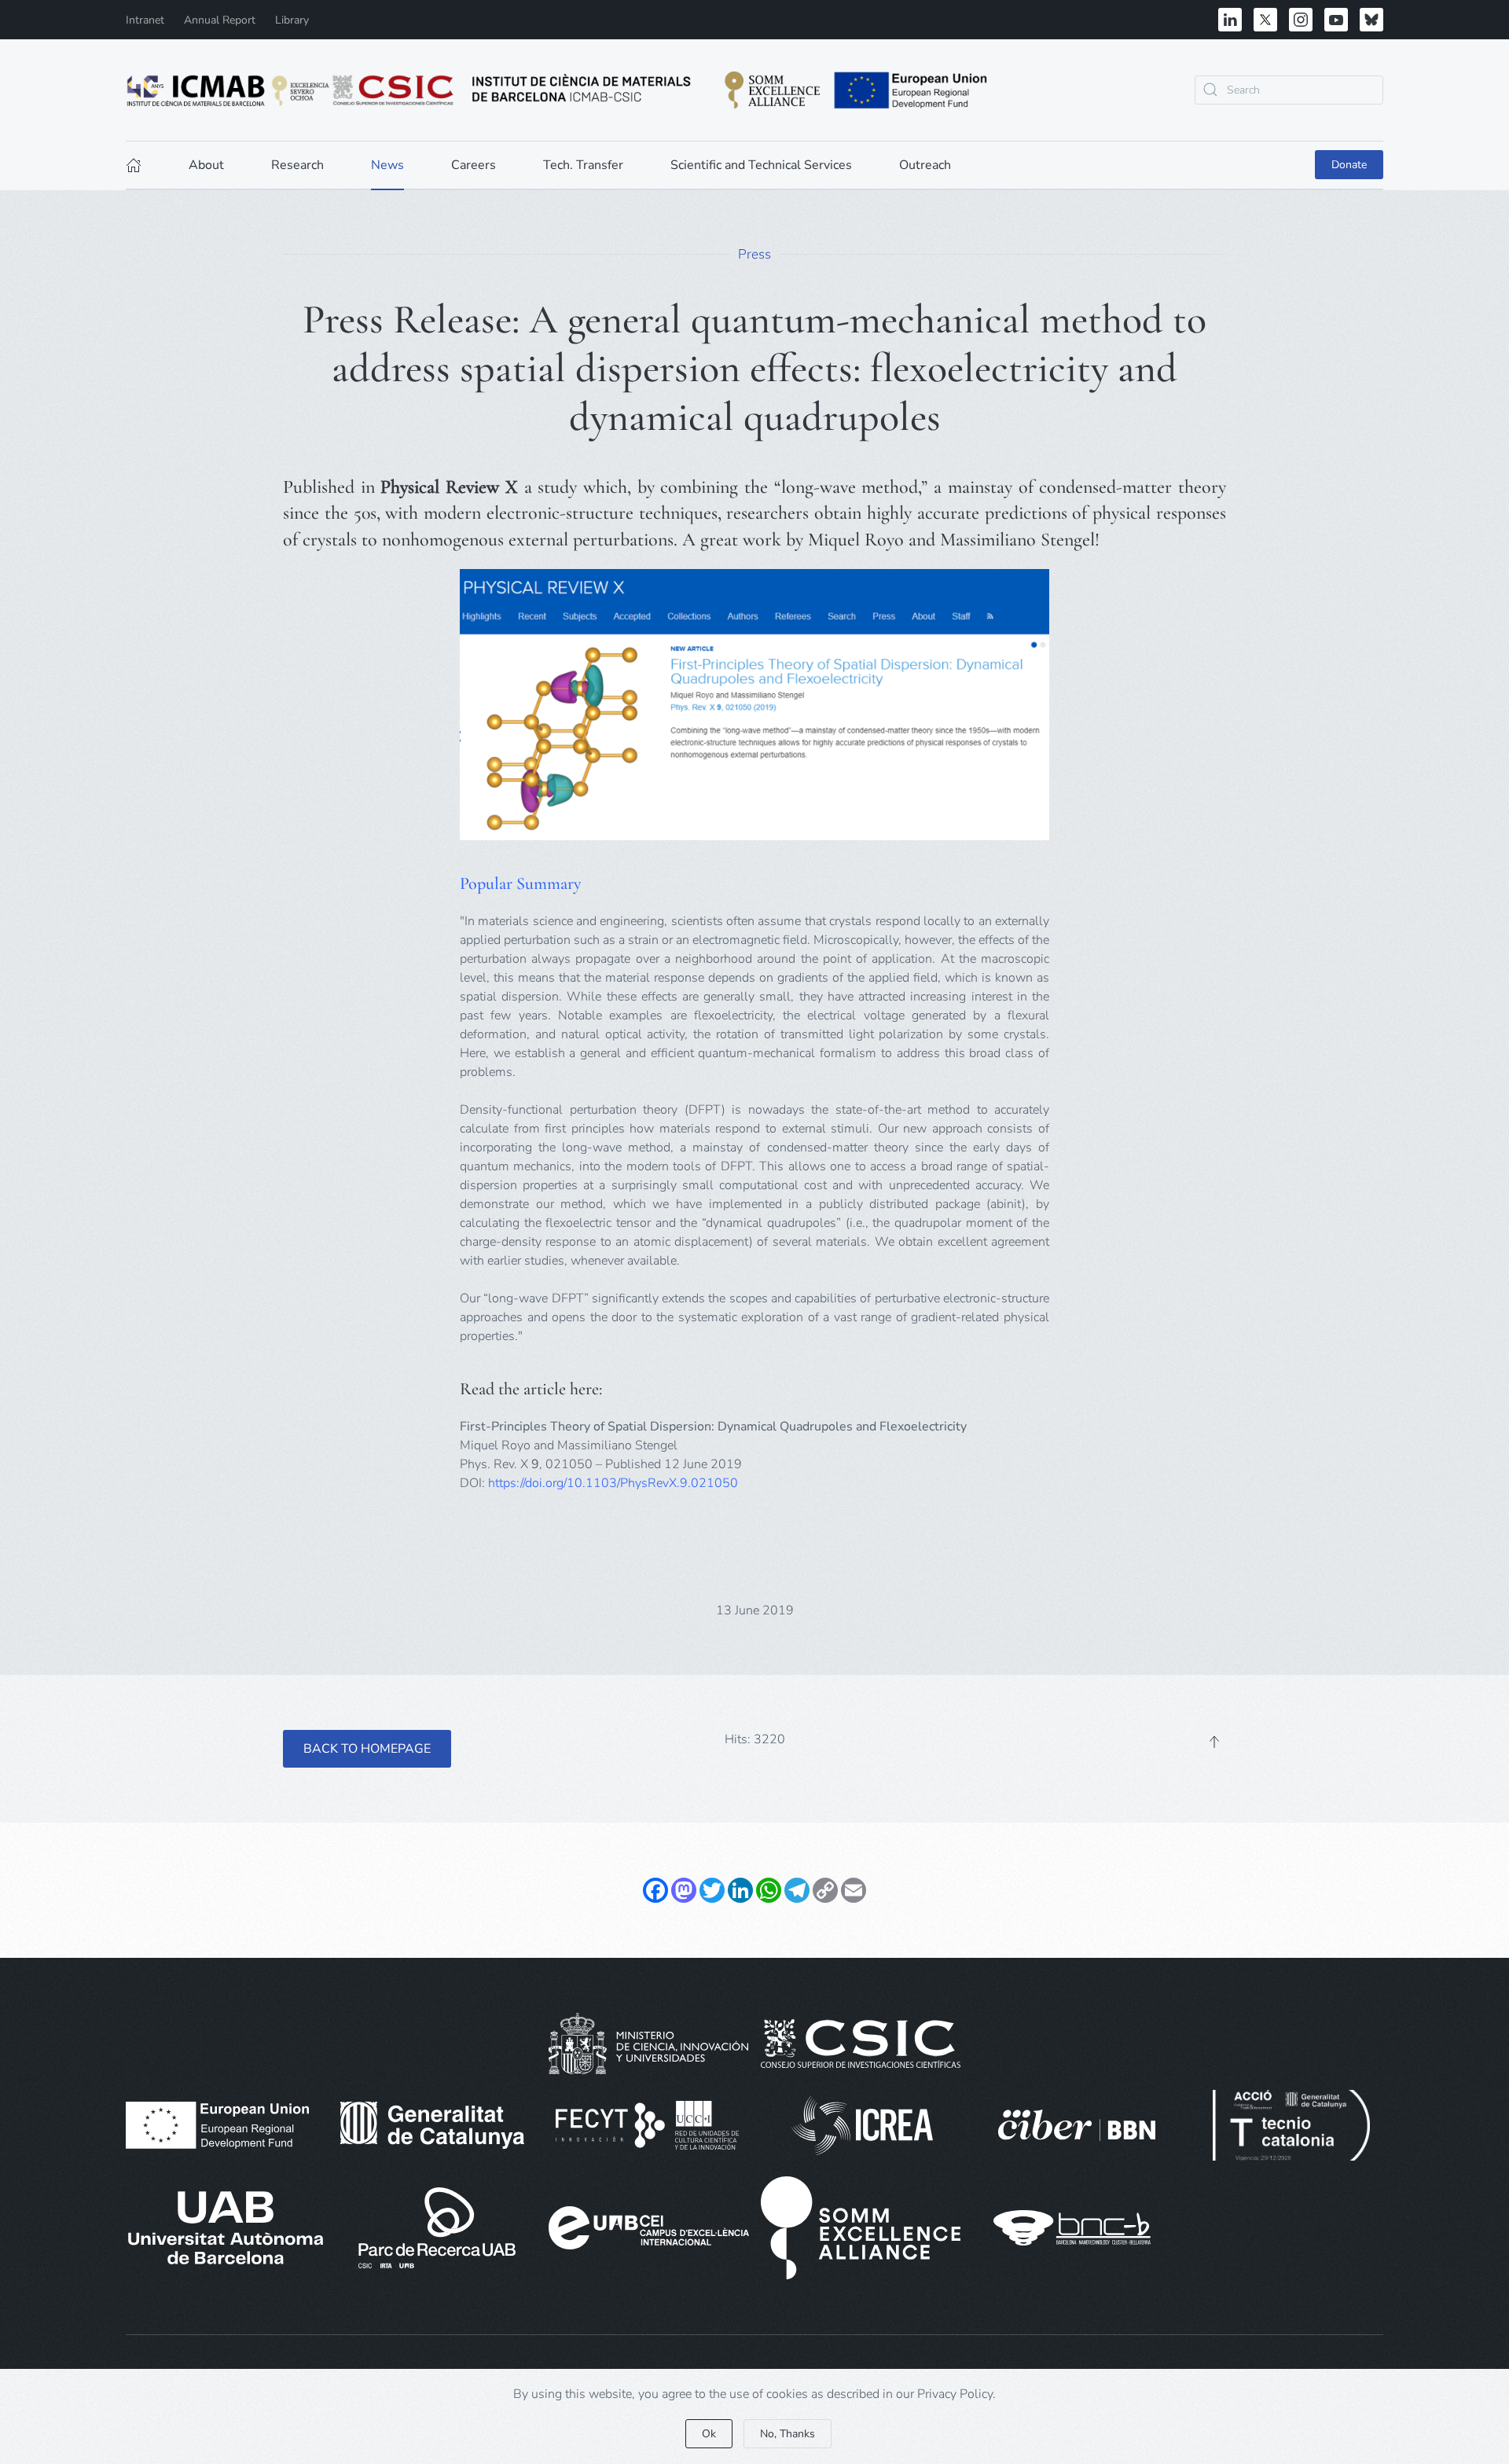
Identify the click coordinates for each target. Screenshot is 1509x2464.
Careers (474, 165)
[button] (1214, 1742)
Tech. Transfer (583, 165)
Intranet (145, 20)
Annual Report (220, 20)
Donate (1349, 165)
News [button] (387, 165)
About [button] (206, 165)
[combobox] (1289, 90)
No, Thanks (788, 2434)
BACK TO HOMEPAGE (367, 1749)
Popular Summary (521, 883)
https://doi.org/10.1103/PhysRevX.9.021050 (613, 1483)
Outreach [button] (925, 165)
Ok (709, 2434)
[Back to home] (558, 90)
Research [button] (297, 165)
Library (292, 20)
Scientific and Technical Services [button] (761, 165)
